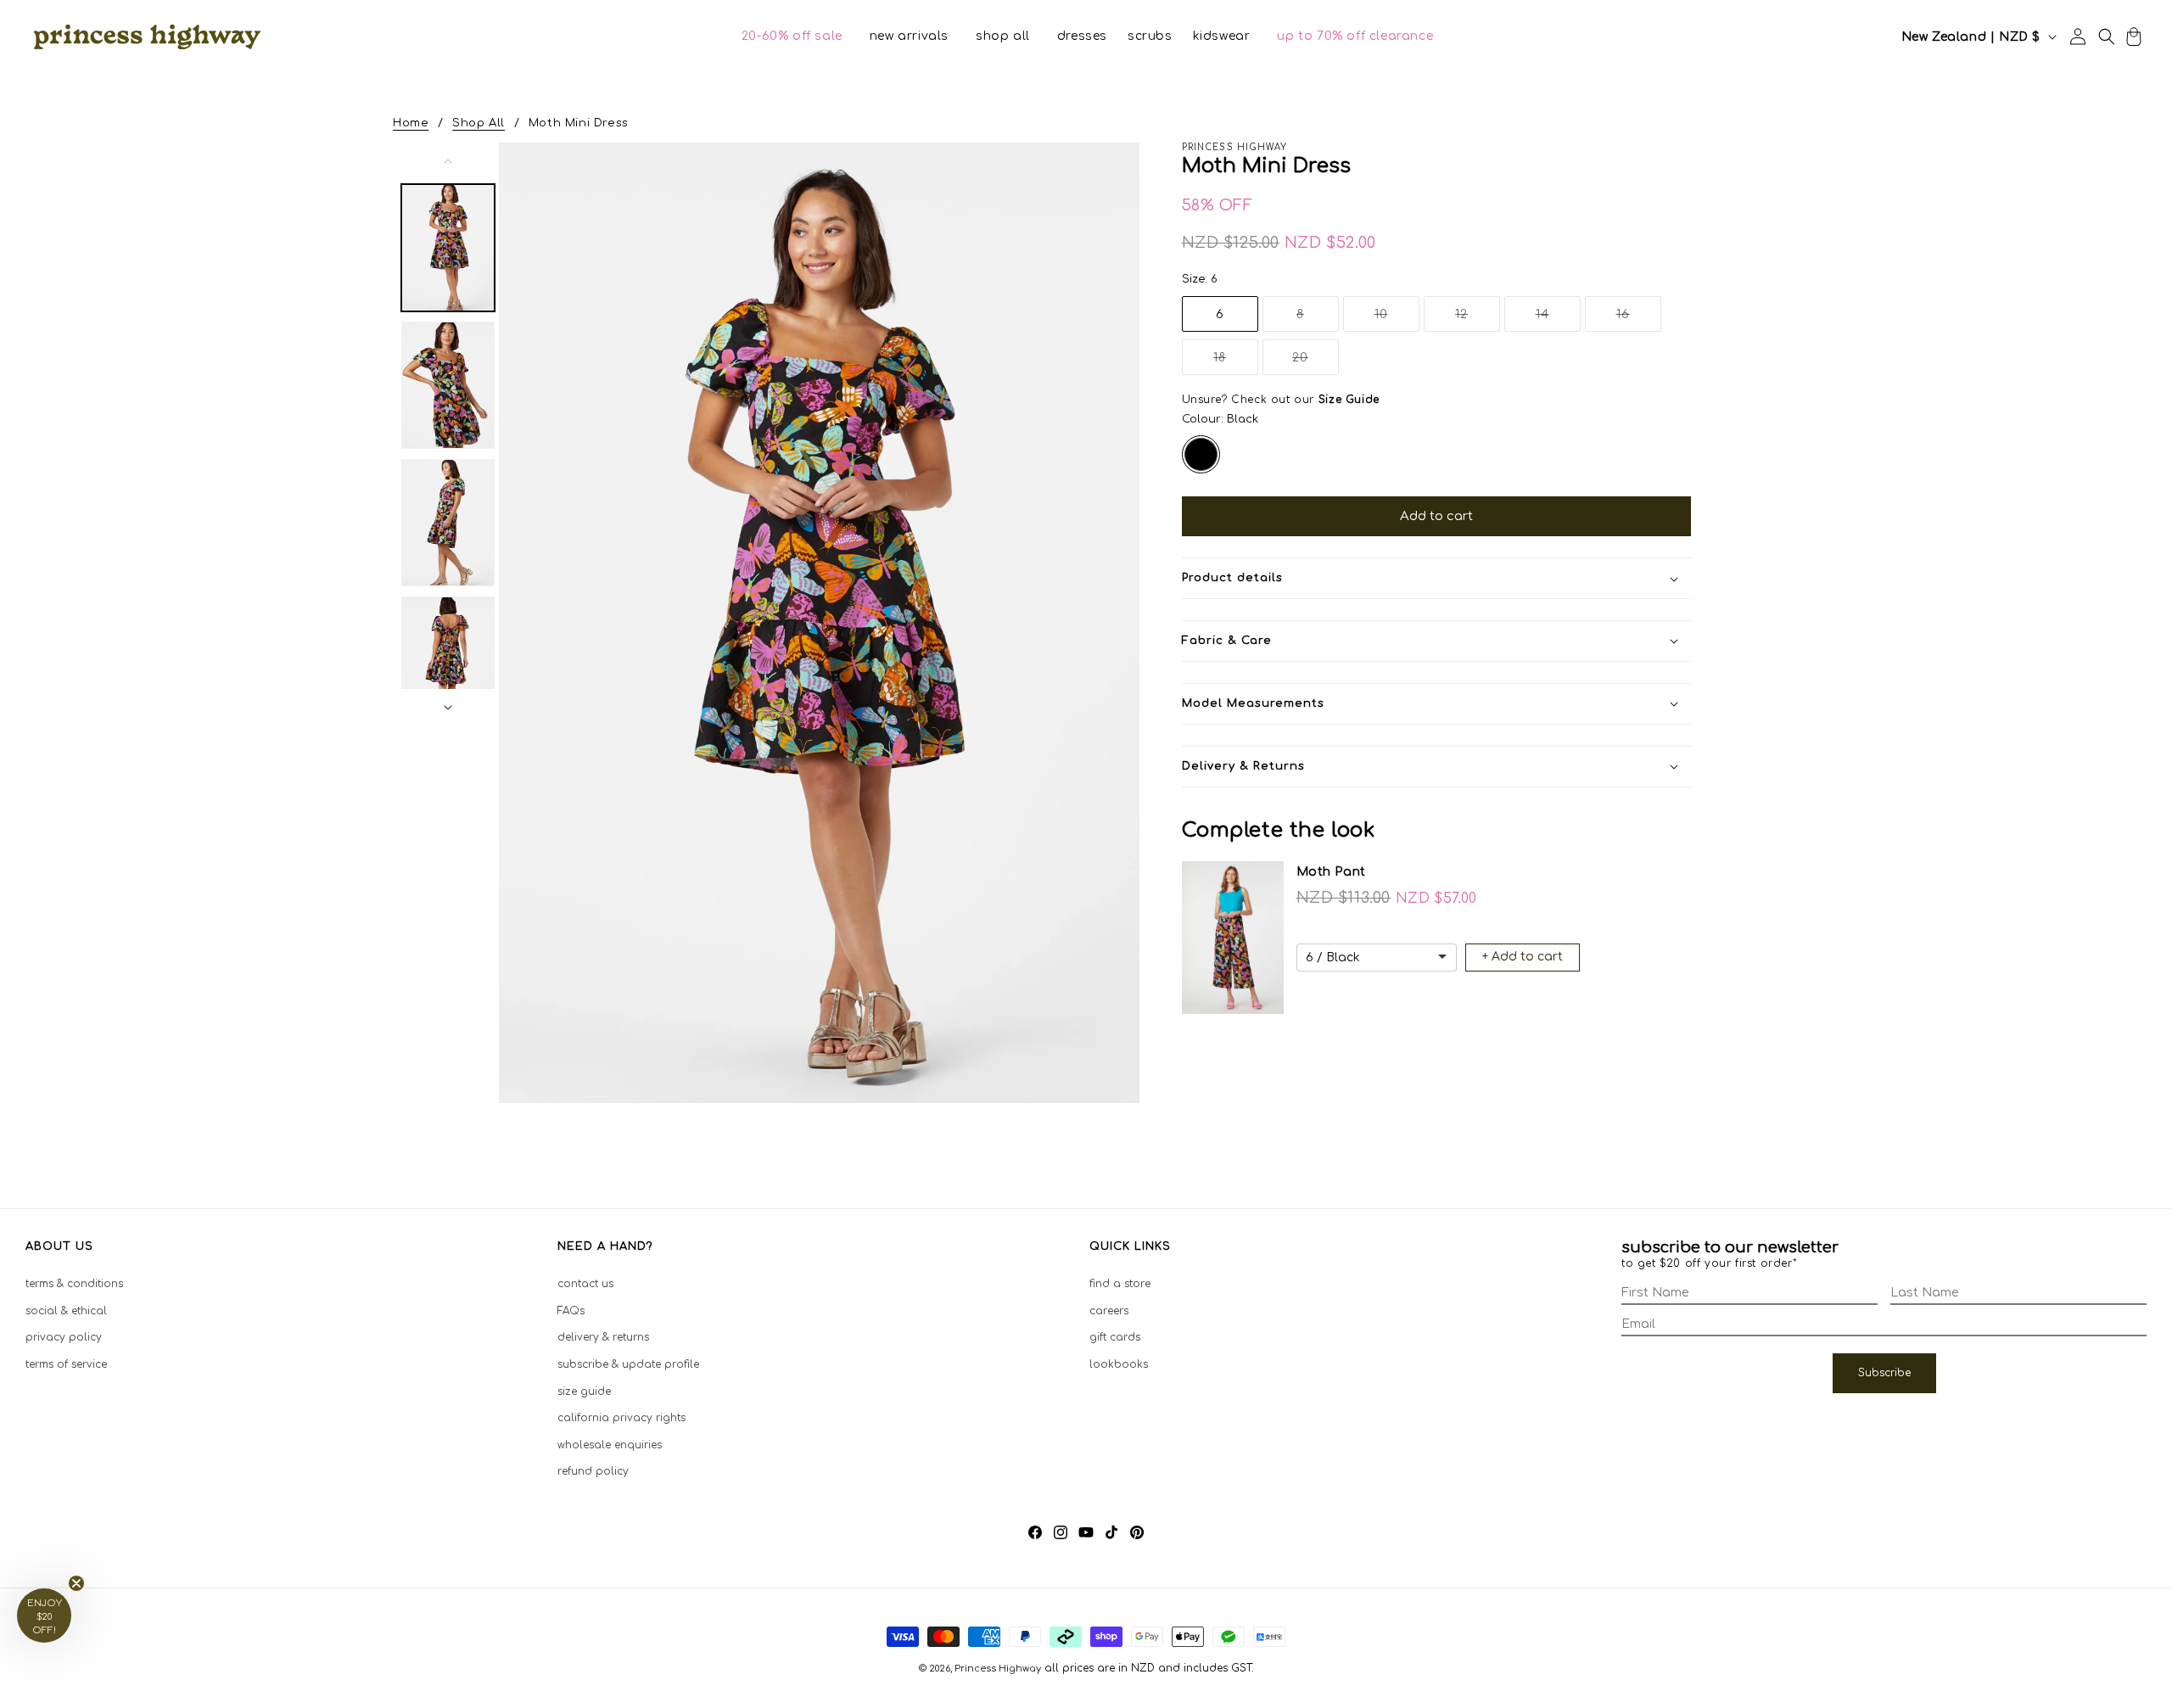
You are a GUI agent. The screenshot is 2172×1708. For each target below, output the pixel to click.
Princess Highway (998, 1669)
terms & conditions (74, 1284)
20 (1316, 363)
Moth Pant (1331, 872)
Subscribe (1884, 1373)
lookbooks (1119, 1364)
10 (1397, 319)
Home (411, 123)
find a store (1120, 1284)
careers (1109, 1311)
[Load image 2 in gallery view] (448, 385)
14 (1558, 319)
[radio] (1201, 454)
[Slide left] (448, 161)
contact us (585, 1284)
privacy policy (64, 1337)
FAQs (571, 1311)
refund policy (593, 1471)
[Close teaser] (76, 1583)
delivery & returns (603, 1337)
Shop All (479, 123)
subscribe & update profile (628, 1364)
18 (1236, 363)
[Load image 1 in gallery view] (448, 248)
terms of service (66, 1364)
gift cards (1115, 1337)
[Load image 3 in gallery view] (448, 523)
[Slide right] (448, 708)
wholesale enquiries (610, 1445)
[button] (792, 36)
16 (1639, 319)
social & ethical (66, 1311)
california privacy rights (621, 1418)
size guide (584, 1392)
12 (1478, 319)
